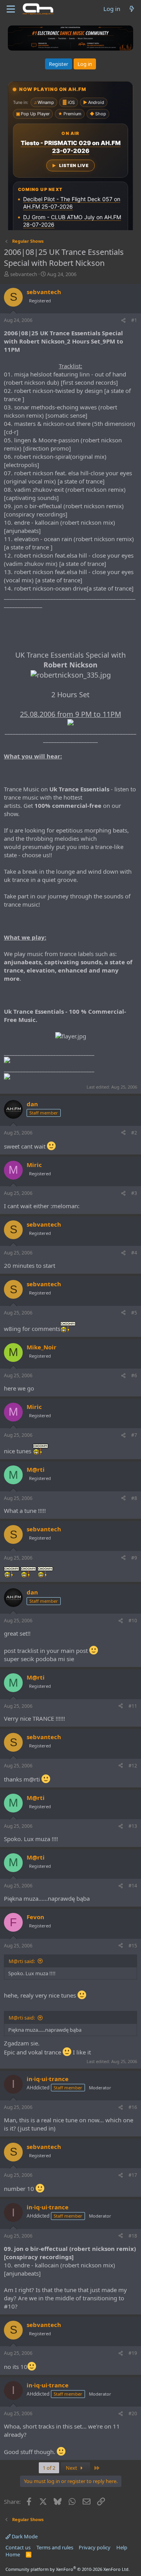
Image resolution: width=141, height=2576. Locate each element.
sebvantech (24, 274)
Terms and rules (55, 2547)
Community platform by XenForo (68, 2569)
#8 (134, 1498)
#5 (134, 1313)
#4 (134, 1253)
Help (122, 2547)
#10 (133, 1621)
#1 (134, 320)
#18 (133, 2236)
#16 (133, 2107)
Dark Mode (24, 2536)
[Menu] (11, 9)
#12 (133, 1766)
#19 (133, 2353)
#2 (134, 1133)
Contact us (18, 2547)
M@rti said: (22, 1961)
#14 (133, 1886)
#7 (134, 1435)
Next (72, 2468)
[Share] (123, 321)
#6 (134, 1375)
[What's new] (132, 9)
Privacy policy (95, 2547)
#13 (133, 1826)
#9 (134, 1558)
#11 (133, 1706)
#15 (133, 1946)
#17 (133, 2175)
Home (13, 2554)
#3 (134, 1193)
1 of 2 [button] (49, 2468)
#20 (133, 2413)
